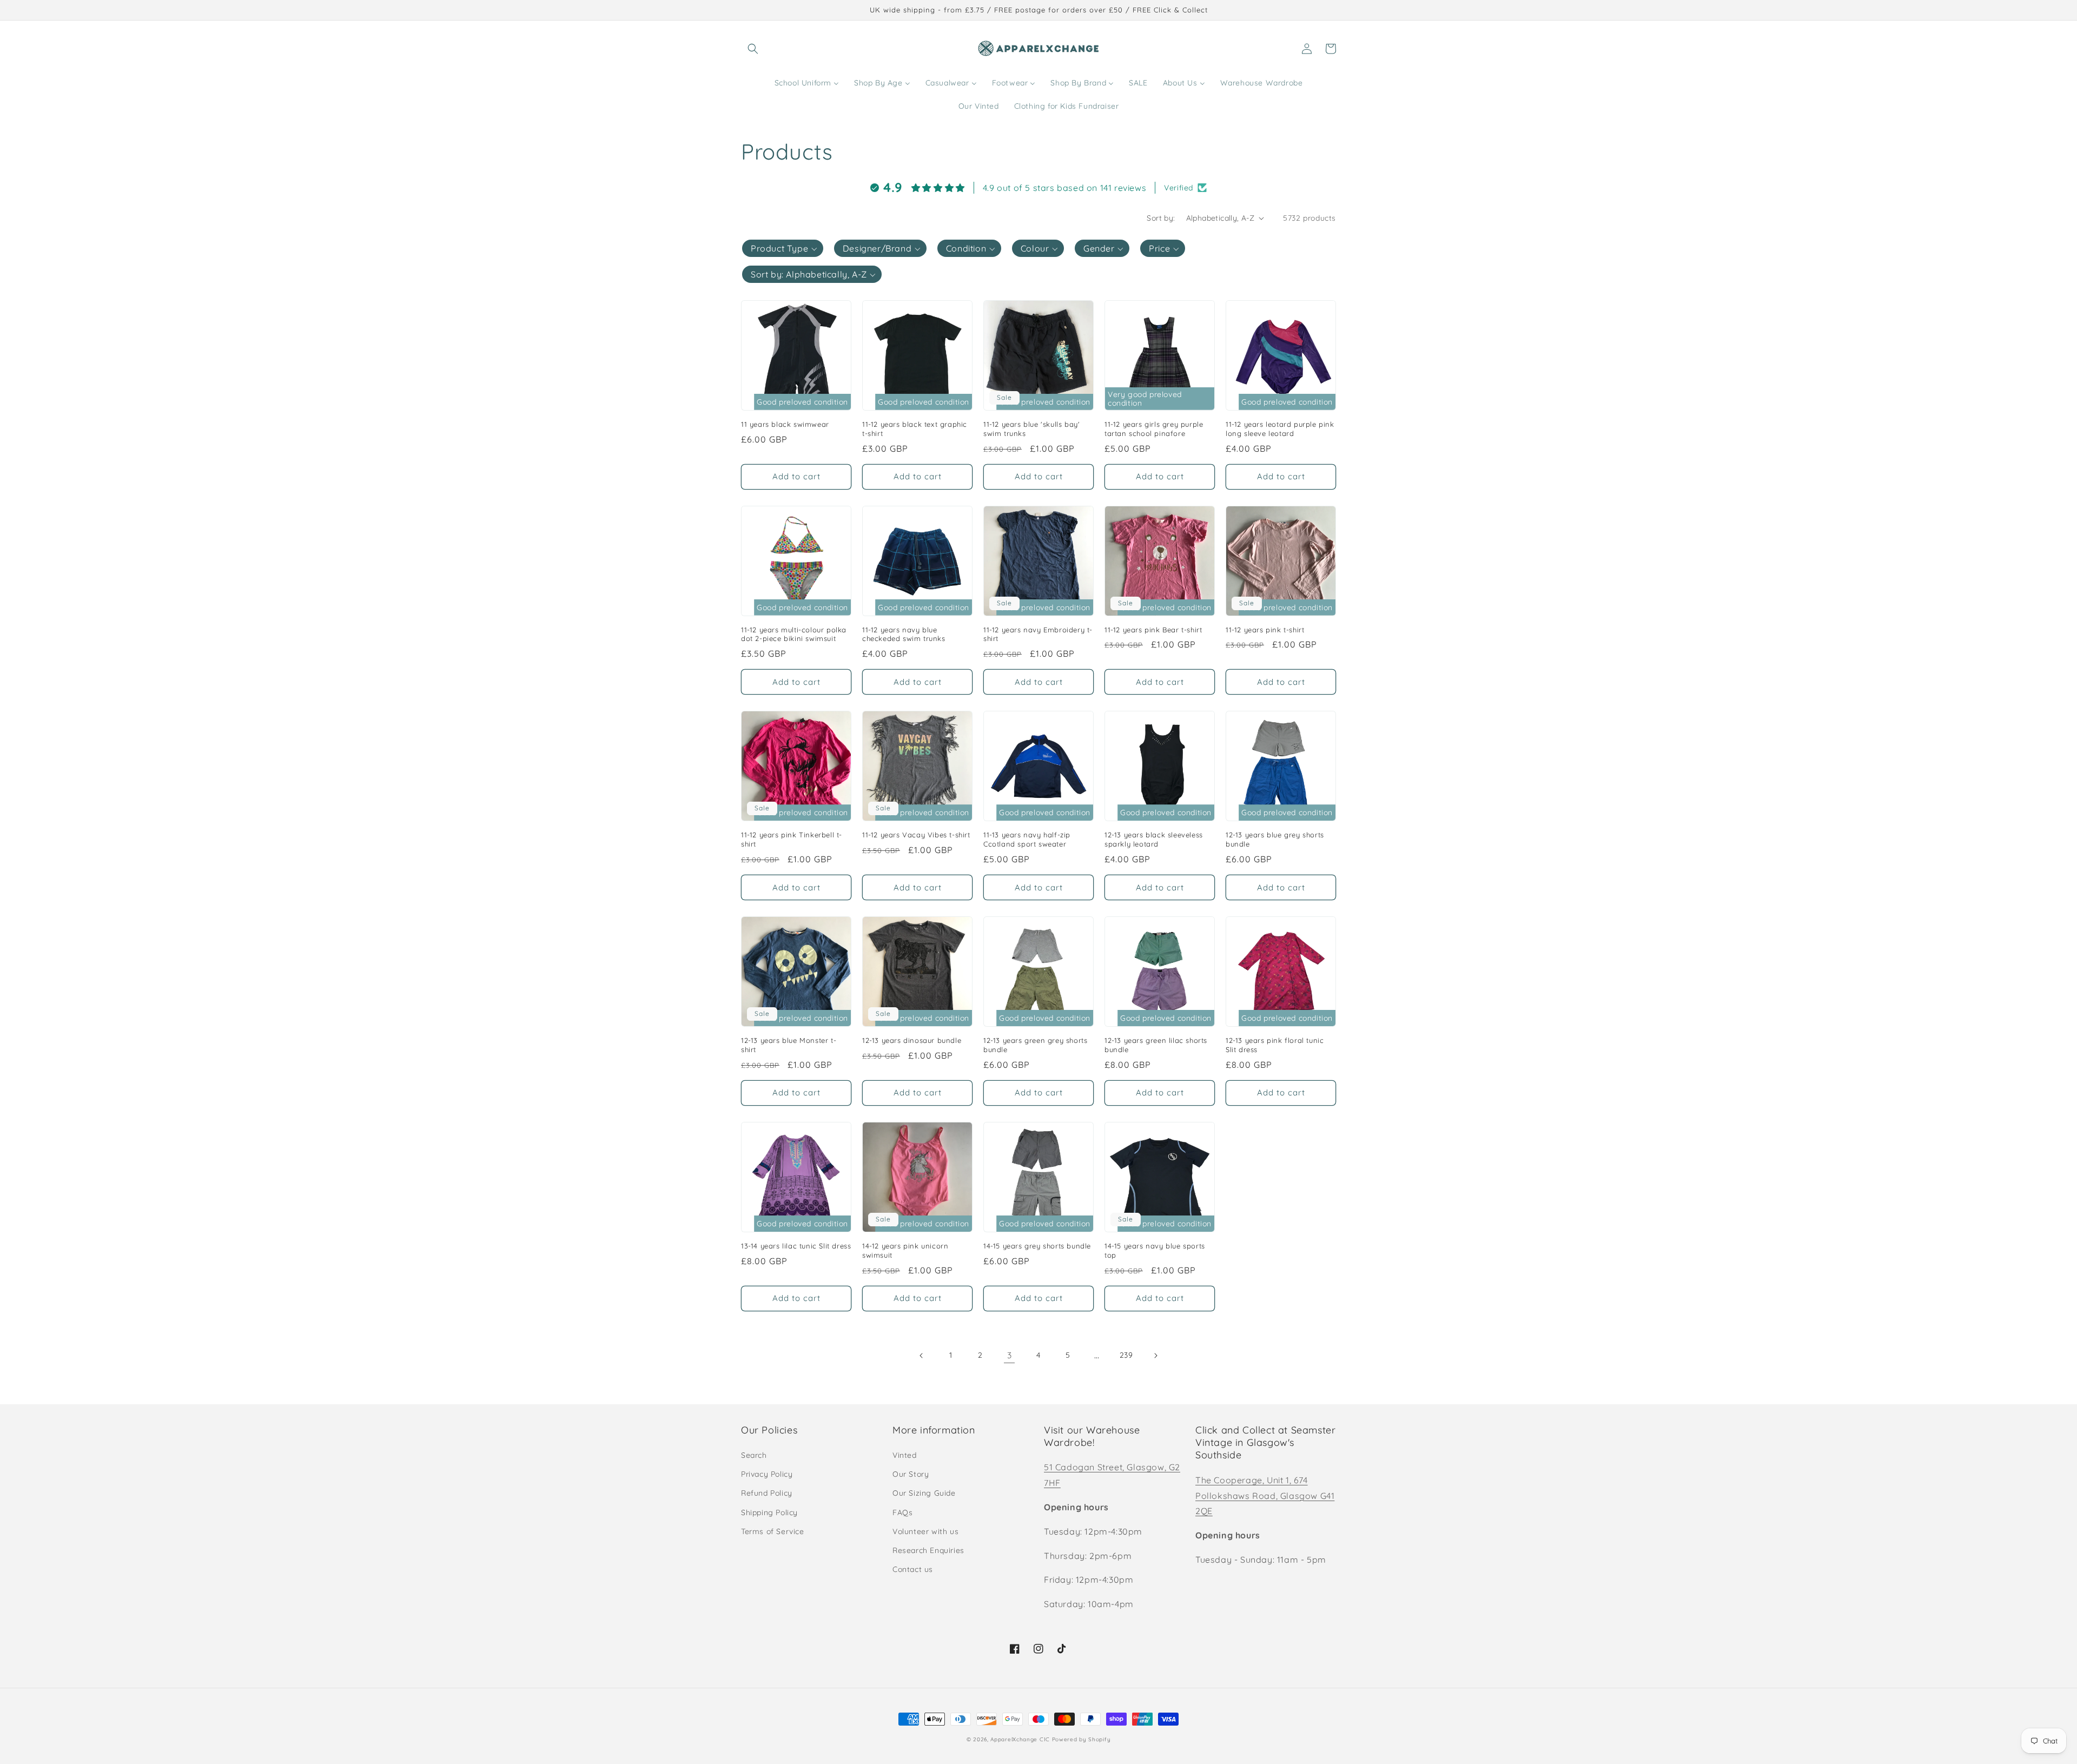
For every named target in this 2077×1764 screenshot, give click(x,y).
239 (1126, 1355)
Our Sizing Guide (924, 1493)
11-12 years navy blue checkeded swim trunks (904, 634)
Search (754, 1455)
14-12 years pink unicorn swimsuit (905, 1250)
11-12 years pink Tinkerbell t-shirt (792, 839)
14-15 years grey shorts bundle (1037, 1246)
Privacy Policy (767, 1474)
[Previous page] (922, 1356)
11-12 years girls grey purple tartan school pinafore (1154, 429)
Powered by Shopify (1082, 1739)
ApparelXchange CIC (1020, 1739)
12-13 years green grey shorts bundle (1035, 1045)
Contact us (913, 1569)
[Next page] (1155, 1356)
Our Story (911, 1474)
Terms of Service (773, 1531)
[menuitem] (807, 83)
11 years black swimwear (785, 424)
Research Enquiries (928, 1550)
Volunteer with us (925, 1531)
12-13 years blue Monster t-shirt (789, 1045)
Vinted (905, 1455)
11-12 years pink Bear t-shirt (1153, 630)
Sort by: (1161, 218)
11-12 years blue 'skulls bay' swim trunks (1031, 429)
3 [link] (1010, 1355)
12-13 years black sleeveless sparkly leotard (1154, 839)
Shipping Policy (769, 1512)
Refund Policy (767, 1493)
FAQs (902, 1512)
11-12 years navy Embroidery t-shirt (1038, 634)
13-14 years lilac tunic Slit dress (796, 1246)
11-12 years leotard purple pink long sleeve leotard (1280, 429)
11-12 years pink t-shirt (1265, 630)
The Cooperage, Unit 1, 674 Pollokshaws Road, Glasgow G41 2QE (1265, 1496)
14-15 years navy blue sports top (1155, 1250)
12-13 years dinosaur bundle (912, 1040)
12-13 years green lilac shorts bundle (1156, 1045)
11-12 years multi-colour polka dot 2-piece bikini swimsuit (794, 634)
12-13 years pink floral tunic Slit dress (1275, 1045)
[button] (753, 49)
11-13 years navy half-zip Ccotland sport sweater (1027, 839)
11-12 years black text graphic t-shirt (915, 429)
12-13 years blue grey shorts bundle (1275, 839)
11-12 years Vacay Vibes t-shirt (916, 835)
